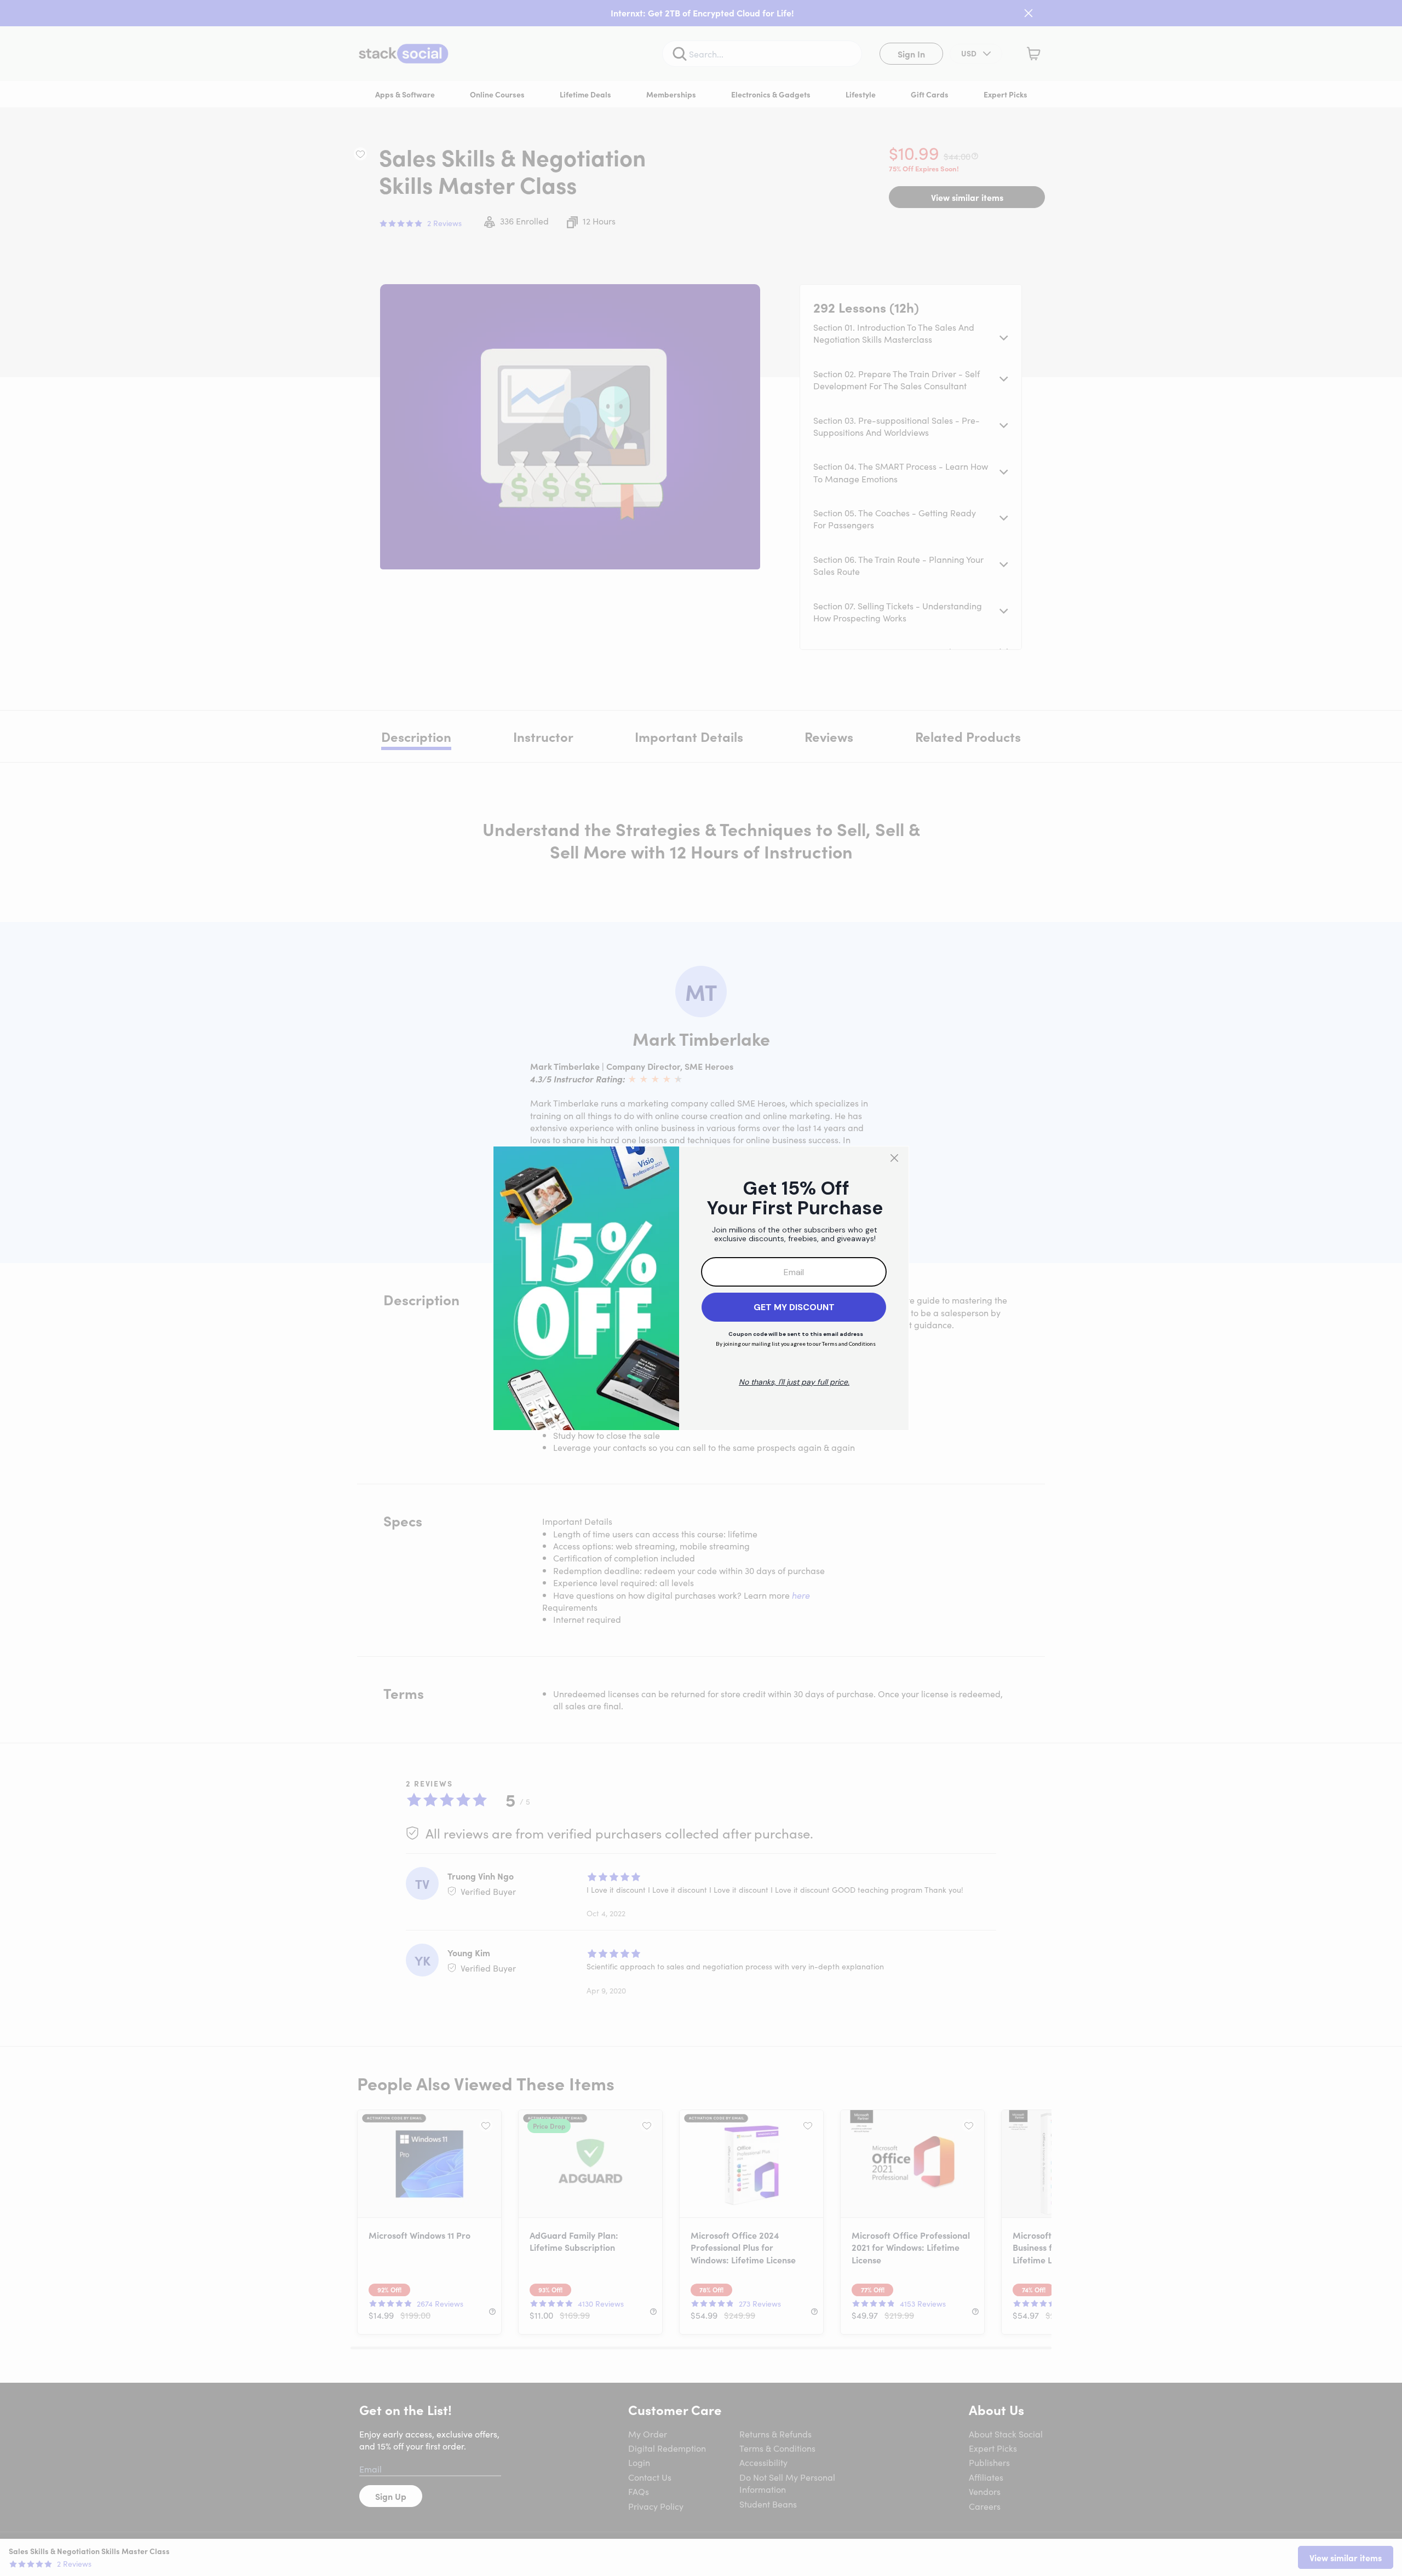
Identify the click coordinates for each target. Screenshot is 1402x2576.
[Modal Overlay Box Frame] (701, 1288)
